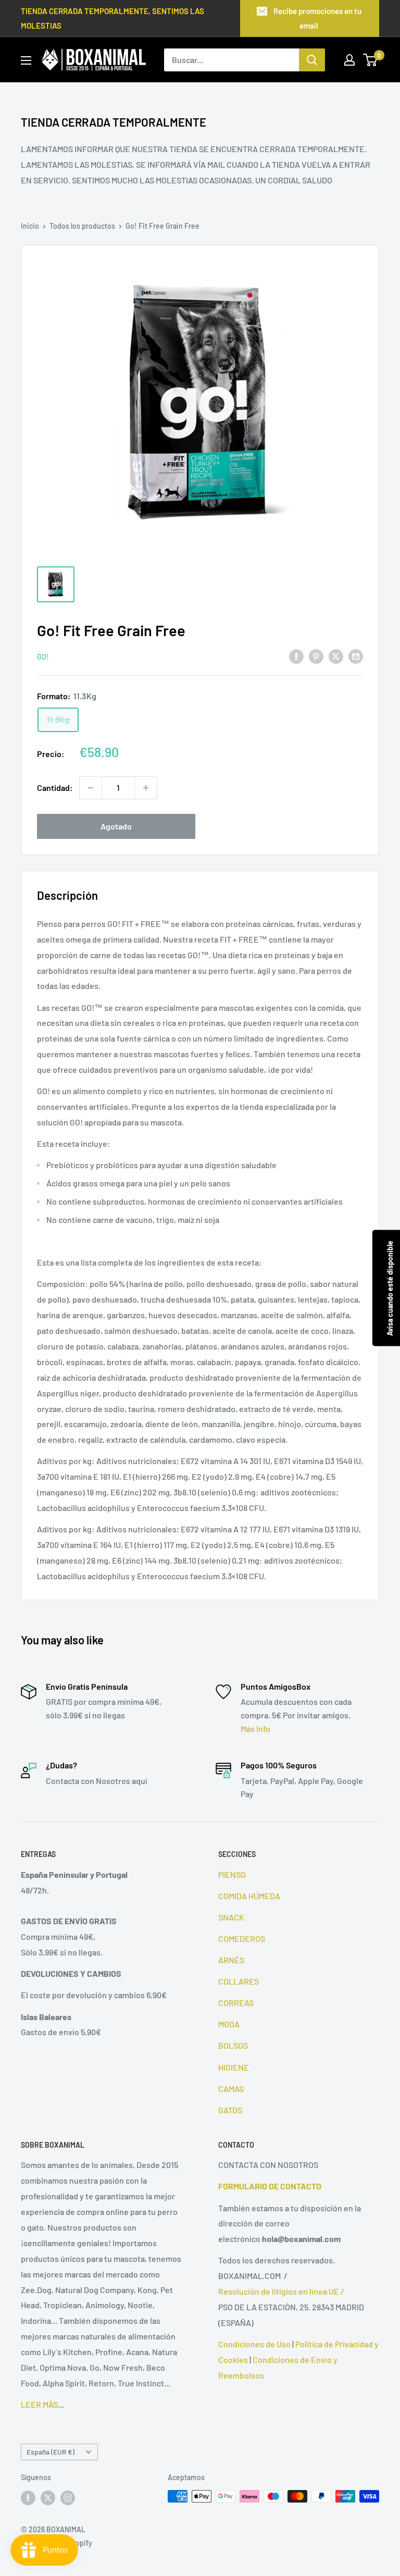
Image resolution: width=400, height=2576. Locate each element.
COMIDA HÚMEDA (249, 1896)
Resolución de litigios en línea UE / (281, 2291)
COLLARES (239, 1981)
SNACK (231, 1917)
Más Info (255, 1729)
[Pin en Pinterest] (316, 656)
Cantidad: (55, 788)
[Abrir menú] (26, 60)
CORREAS (236, 2003)
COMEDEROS (242, 1939)
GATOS (230, 2110)
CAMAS (231, 2089)
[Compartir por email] (356, 656)
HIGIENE (234, 2067)
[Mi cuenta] (349, 60)
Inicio (30, 226)
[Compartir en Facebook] (296, 656)
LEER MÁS (39, 2404)
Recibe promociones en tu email (317, 18)
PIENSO (232, 1874)
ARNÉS (231, 1960)
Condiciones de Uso (254, 2344)
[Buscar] (312, 60)
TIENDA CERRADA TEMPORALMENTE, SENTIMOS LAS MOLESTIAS (113, 18)
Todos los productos (82, 226)
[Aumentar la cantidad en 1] (146, 788)
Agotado (116, 826)
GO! (43, 657)
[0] (371, 60)
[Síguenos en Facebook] (28, 2497)
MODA (229, 2024)
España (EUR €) (51, 2452)
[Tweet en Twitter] (336, 656)
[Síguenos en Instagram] (68, 2497)
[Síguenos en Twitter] (48, 2497)
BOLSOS (233, 2045)
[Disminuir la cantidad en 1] (91, 788)
